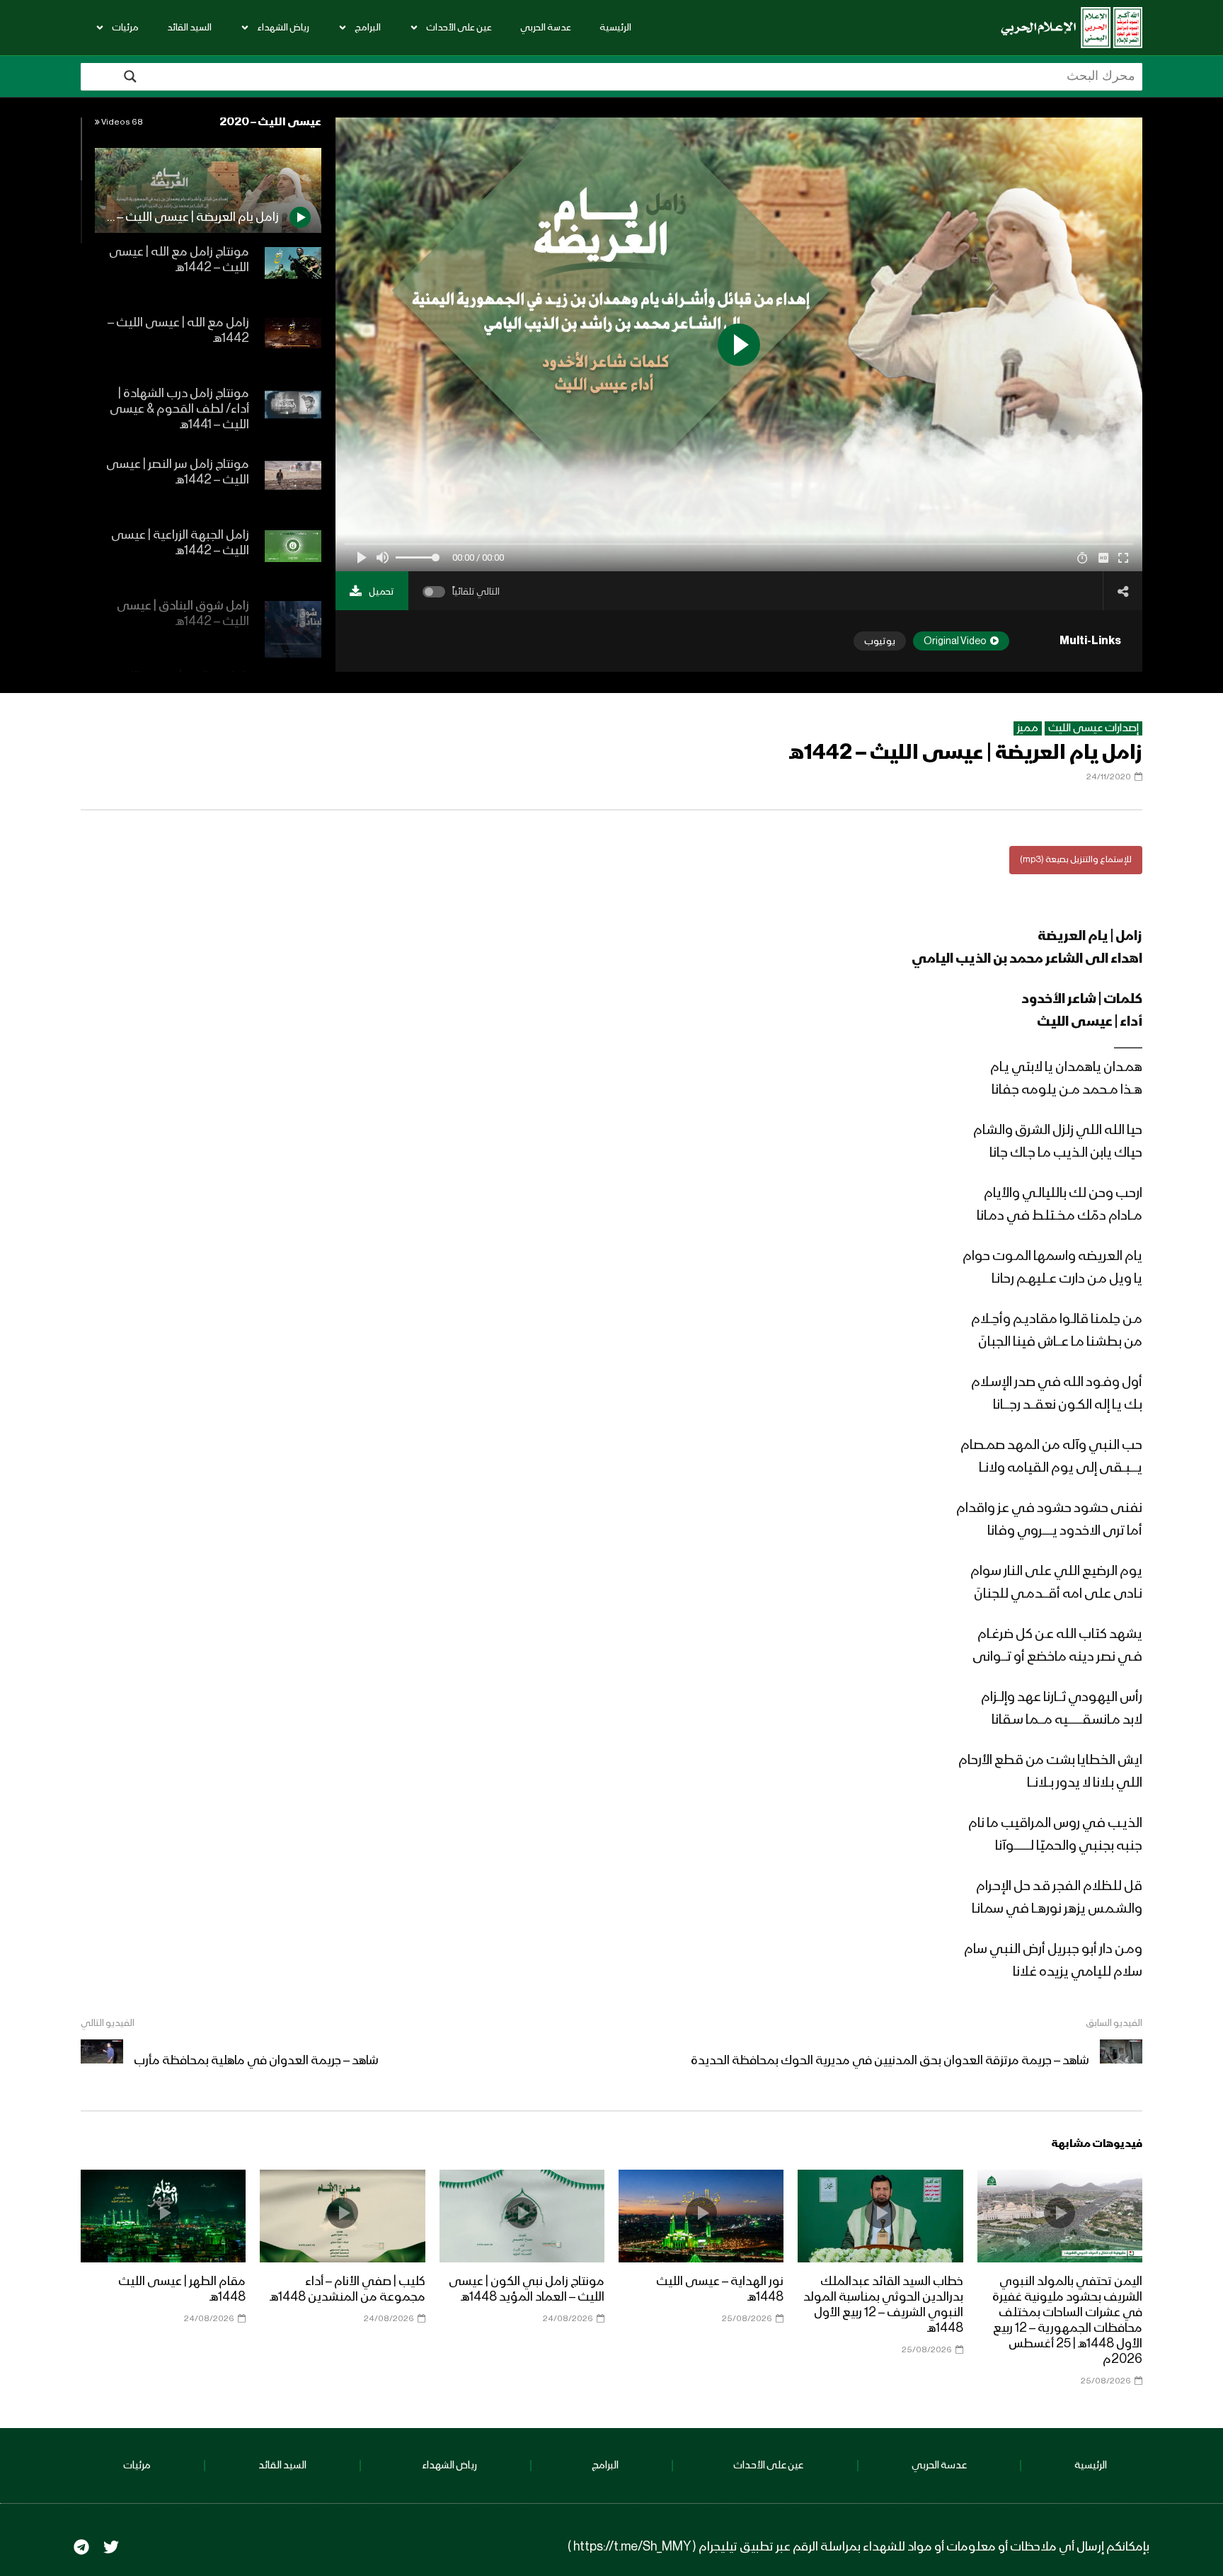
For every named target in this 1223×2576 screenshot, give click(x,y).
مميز (1028, 728)
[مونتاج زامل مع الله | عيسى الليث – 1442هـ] (293, 275)
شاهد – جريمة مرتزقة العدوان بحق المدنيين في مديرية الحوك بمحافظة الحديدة (890, 2061)
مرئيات (125, 28)
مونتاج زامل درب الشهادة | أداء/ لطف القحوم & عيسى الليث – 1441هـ (179, 409)
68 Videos (121, 122)
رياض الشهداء (283, 28)
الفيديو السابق (1114, 2023)
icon (1060, 2213)
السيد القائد (189, 28)
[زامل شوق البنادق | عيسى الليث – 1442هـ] (293, 629)
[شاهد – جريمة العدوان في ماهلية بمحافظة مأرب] (102, 2061)
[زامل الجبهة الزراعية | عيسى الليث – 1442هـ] (293, 559)
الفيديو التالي (108, 2023)
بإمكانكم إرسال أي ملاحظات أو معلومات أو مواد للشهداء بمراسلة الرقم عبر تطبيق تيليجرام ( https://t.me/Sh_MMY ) (859, 2547)
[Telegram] (81, 2547)
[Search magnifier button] (130, 76)
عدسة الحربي (546, 28)
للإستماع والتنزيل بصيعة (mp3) (1076, 860)
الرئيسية (615, 28)
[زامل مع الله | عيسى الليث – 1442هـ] (293, 346)
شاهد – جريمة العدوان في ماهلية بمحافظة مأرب (256, 2061)
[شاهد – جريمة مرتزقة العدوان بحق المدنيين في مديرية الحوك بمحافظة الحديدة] (1121, 2061)
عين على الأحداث (459, 28)
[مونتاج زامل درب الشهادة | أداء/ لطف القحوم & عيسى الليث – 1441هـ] (293, 417)
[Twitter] (111, 2547)
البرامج (368, 28)
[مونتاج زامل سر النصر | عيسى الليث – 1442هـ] (293, 488)
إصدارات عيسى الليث (1093, 728)
